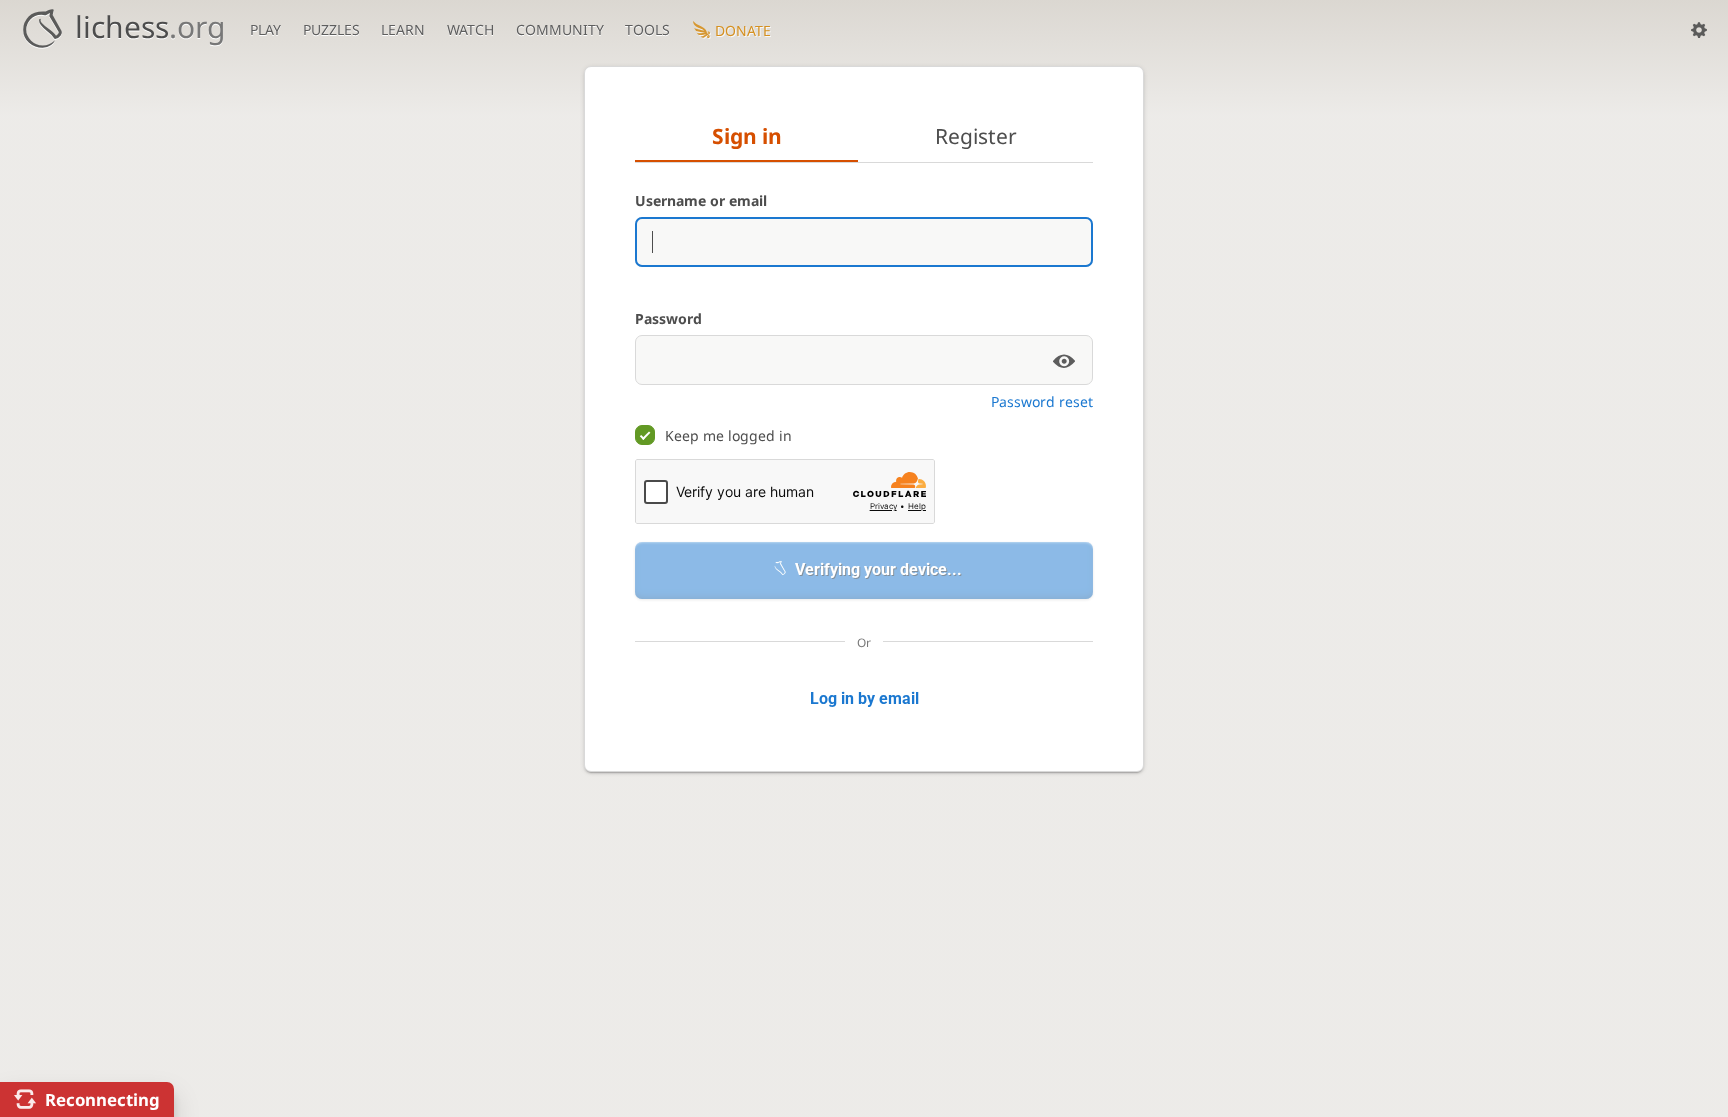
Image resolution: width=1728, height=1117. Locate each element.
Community (560, 29)
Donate (743, 30)
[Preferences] (1699, 30)
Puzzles (331, 29)
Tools (647, 29)
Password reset (1042, 401)
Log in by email (864, 698)
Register (976, 136)
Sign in (747, 136)
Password (668, 318)
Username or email (701, 200)
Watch (470, 29)
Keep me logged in (728, 435)
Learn (403, 29)
